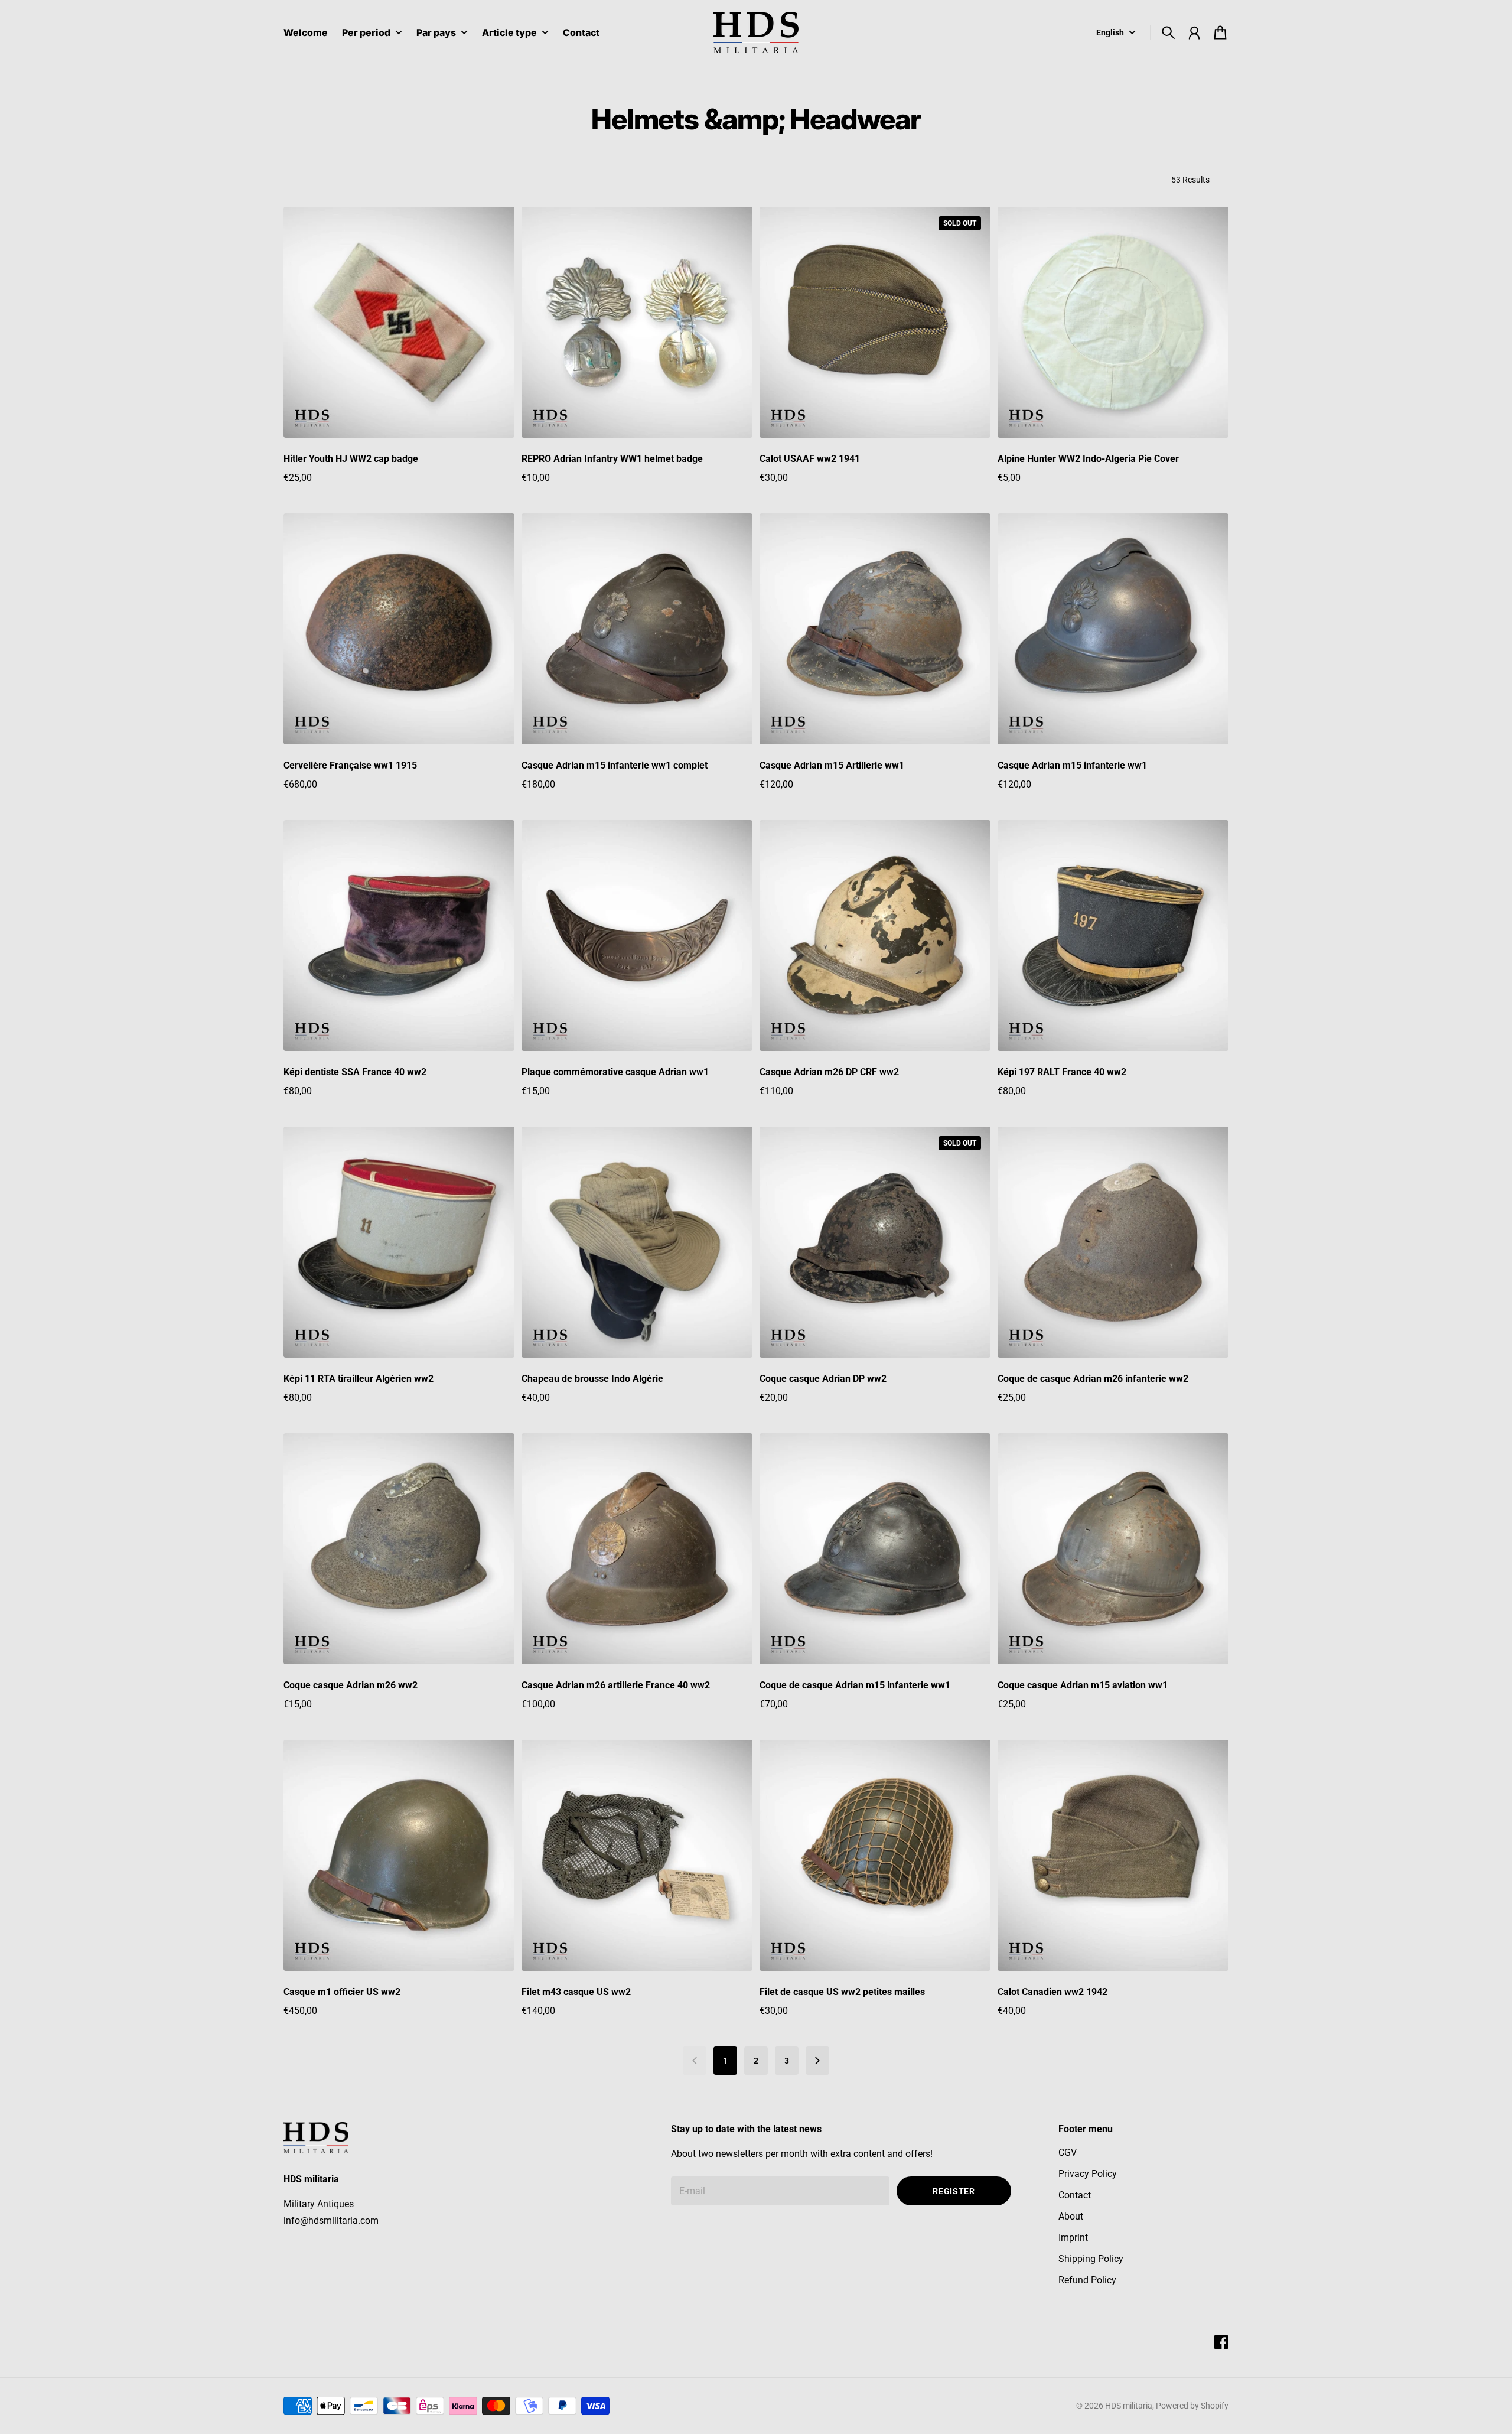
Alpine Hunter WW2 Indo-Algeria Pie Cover (1088, 459)
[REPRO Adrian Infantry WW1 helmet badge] (637, 322)
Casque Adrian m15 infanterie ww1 (1072, 765)
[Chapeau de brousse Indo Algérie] (637, 1242)
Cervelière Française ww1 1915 (350, 765)
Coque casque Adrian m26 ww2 (351, 1685)
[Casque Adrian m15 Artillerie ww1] (875, 629)
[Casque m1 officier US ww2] (399, 1855)
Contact (1075, 2195)
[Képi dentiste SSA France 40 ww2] (399, 935)
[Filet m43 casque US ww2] (637, 1855)
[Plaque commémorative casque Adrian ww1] (637, 935)
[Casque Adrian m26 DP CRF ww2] (875, 935)
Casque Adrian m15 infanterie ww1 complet (615, 765)
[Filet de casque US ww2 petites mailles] (875, 1855)
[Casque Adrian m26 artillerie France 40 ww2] (637, 1549)
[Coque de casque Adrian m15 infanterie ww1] (875, 1549)
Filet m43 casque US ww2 (576, 1992)
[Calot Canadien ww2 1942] (1113, 1855)
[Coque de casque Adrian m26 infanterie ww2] (1113, 1242)
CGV (1068, 2152)
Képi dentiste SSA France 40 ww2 (355, 1072)
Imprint (1073, 2238)
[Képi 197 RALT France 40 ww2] (1113, 935)
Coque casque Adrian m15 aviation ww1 (1083, 1685)
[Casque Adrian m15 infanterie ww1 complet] (637, 629)
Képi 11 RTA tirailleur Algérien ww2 (359, 1379)
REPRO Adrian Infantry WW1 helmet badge (612, 459)
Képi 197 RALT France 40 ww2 (1062, 1072)
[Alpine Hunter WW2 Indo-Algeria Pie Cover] (1113, 322)
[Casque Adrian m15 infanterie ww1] (1113, 629)
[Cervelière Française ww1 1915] (399, 629)
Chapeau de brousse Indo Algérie (592, 1379)
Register (954, 2191)
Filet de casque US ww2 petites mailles (842, 1992)
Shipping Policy (1091, 2259)
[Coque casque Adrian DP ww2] (875, 1242)
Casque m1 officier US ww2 (342, 1992)
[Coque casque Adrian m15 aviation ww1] (1113, 1549)
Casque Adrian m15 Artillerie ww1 (832, 765)
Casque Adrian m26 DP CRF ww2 (829, 1072)
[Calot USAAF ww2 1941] (875, 322)
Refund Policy (1087, 2280)
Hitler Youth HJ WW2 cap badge (351, 459)
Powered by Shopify (1192, 2406)
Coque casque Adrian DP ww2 (823, 1379)
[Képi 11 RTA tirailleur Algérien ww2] (399, 1242)
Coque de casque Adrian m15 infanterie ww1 (855, 1685)
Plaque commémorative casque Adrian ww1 (615, 1072)
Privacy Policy (1088, 2174)
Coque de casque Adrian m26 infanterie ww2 (1093, 1379)
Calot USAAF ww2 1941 (810, 459)
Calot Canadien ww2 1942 (1052, 1992)
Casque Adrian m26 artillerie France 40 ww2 (616, 1685)
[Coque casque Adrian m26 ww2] (399, 1549)
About (1071, 2216)
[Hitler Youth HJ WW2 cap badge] (399, 322)
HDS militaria (1129, 2406)
